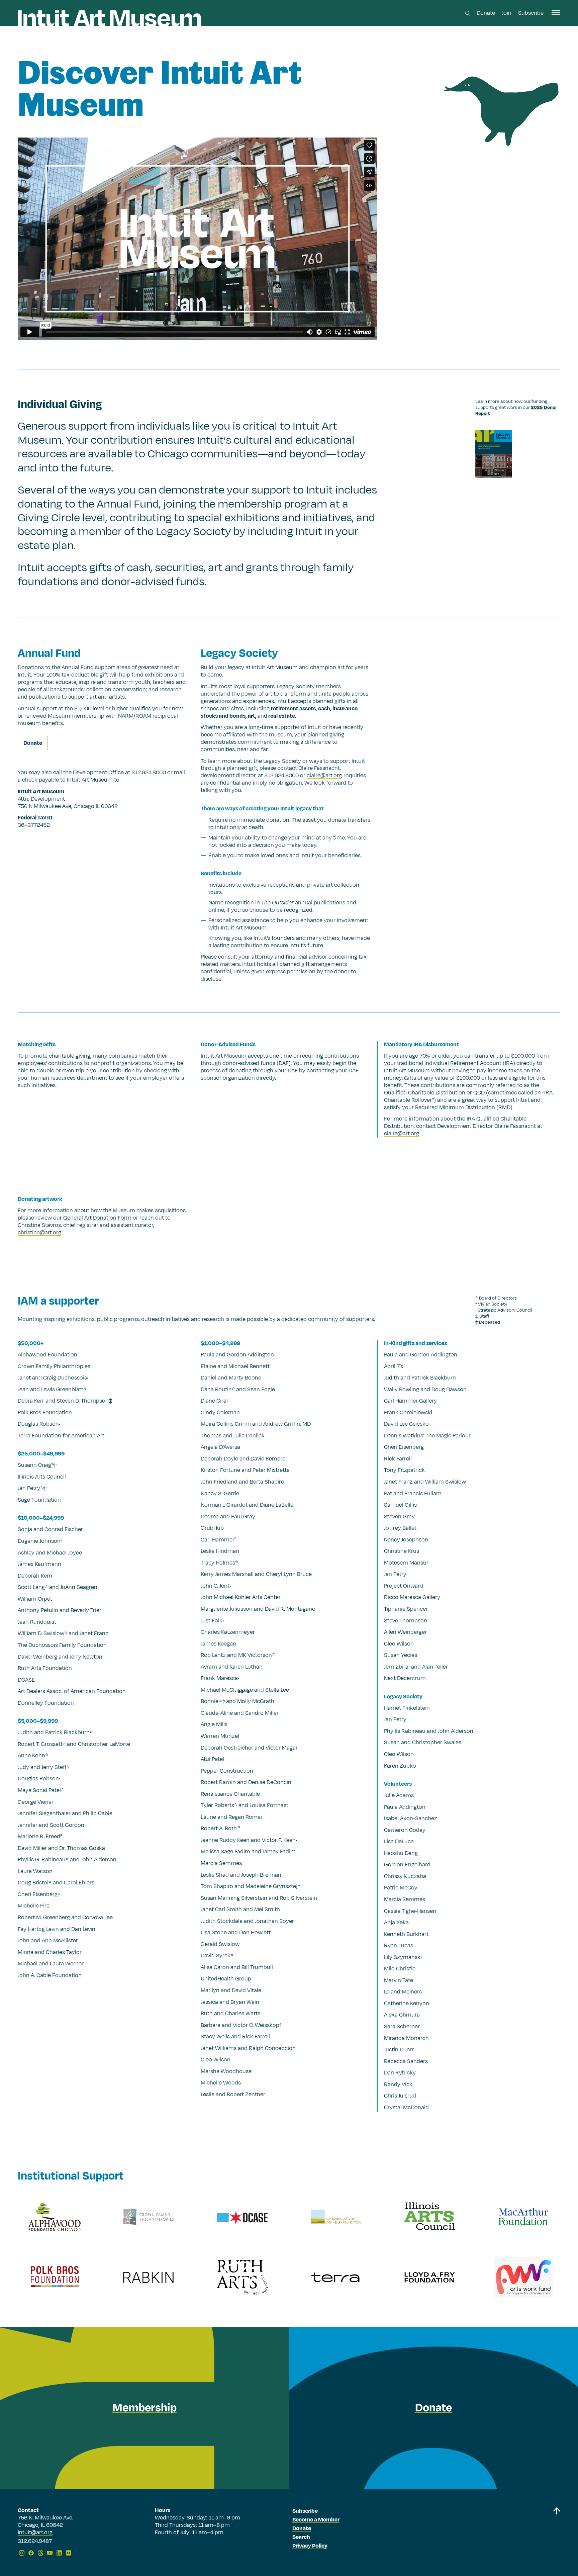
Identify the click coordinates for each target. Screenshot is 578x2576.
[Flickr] (69, 2553)
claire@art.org (402, 1134)
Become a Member (316, 2520)
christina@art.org (39, 1233)
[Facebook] (31, 2553)
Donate (486, 13)
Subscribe (531, 13)
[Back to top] (557, 2533)
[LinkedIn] (59, 2553)
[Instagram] (22, 2553)
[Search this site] (467, 13)
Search (301, 2537)
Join (507, 13)
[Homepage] (109, 18)
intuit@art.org (35, 2533)
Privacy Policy (310, 2546)
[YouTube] (50, 2553)
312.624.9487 (35, 2542)
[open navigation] (556, 13)
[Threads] (40, 2553)
